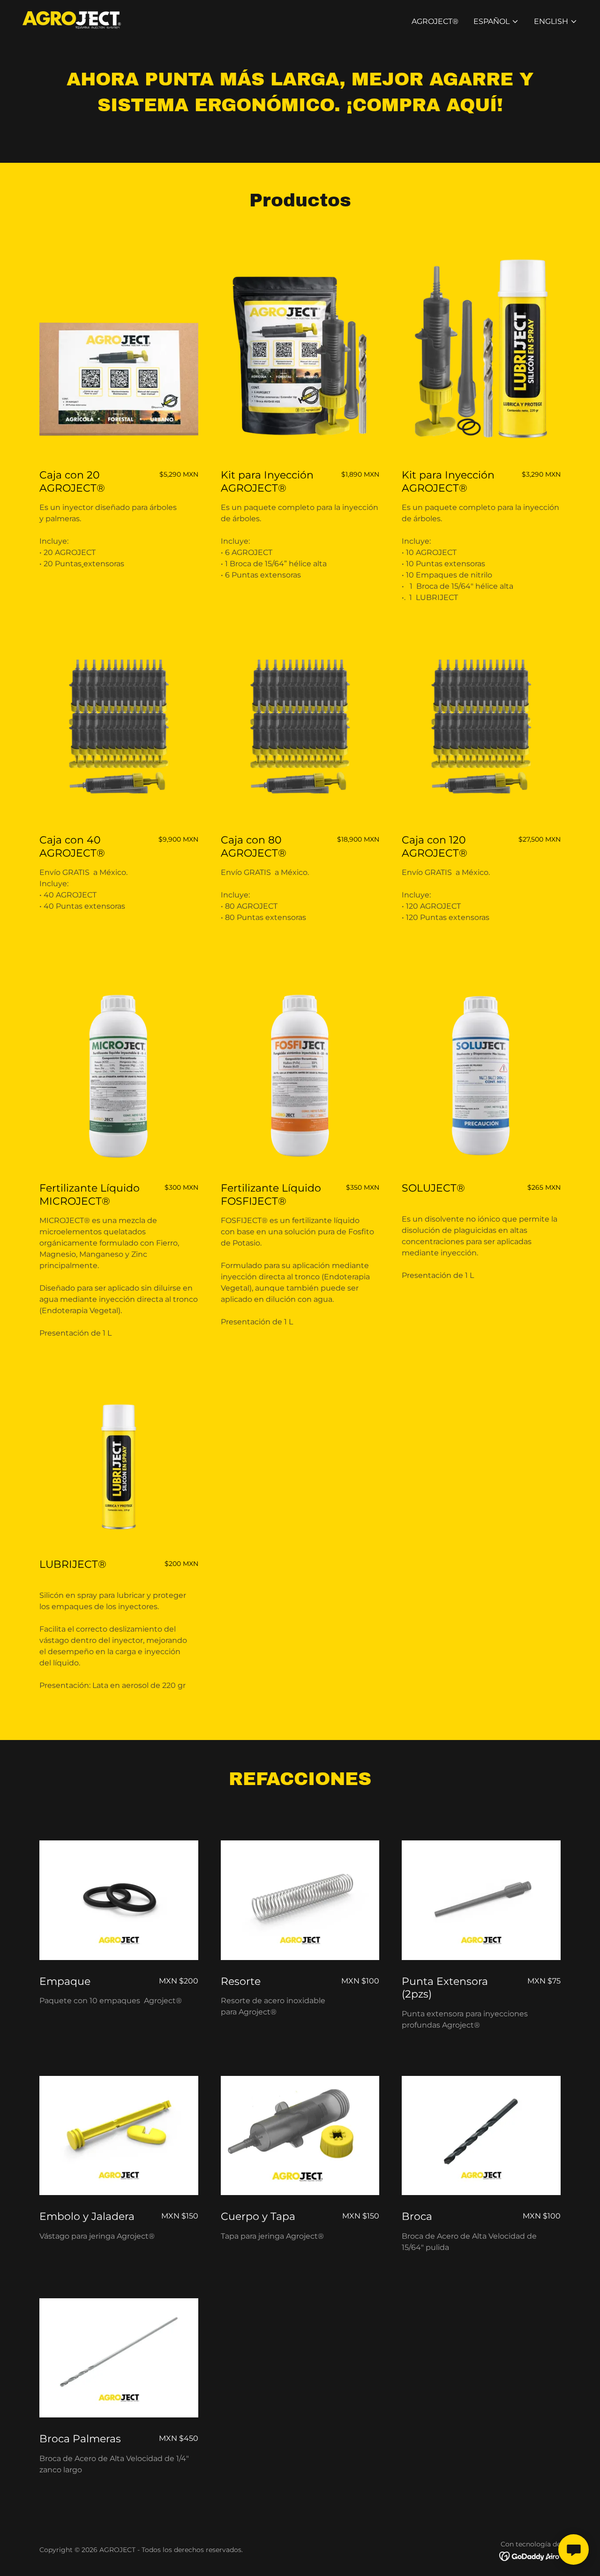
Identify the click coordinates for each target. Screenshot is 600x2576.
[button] (496, 22)
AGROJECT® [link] (435, 21)
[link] (72, 19)
